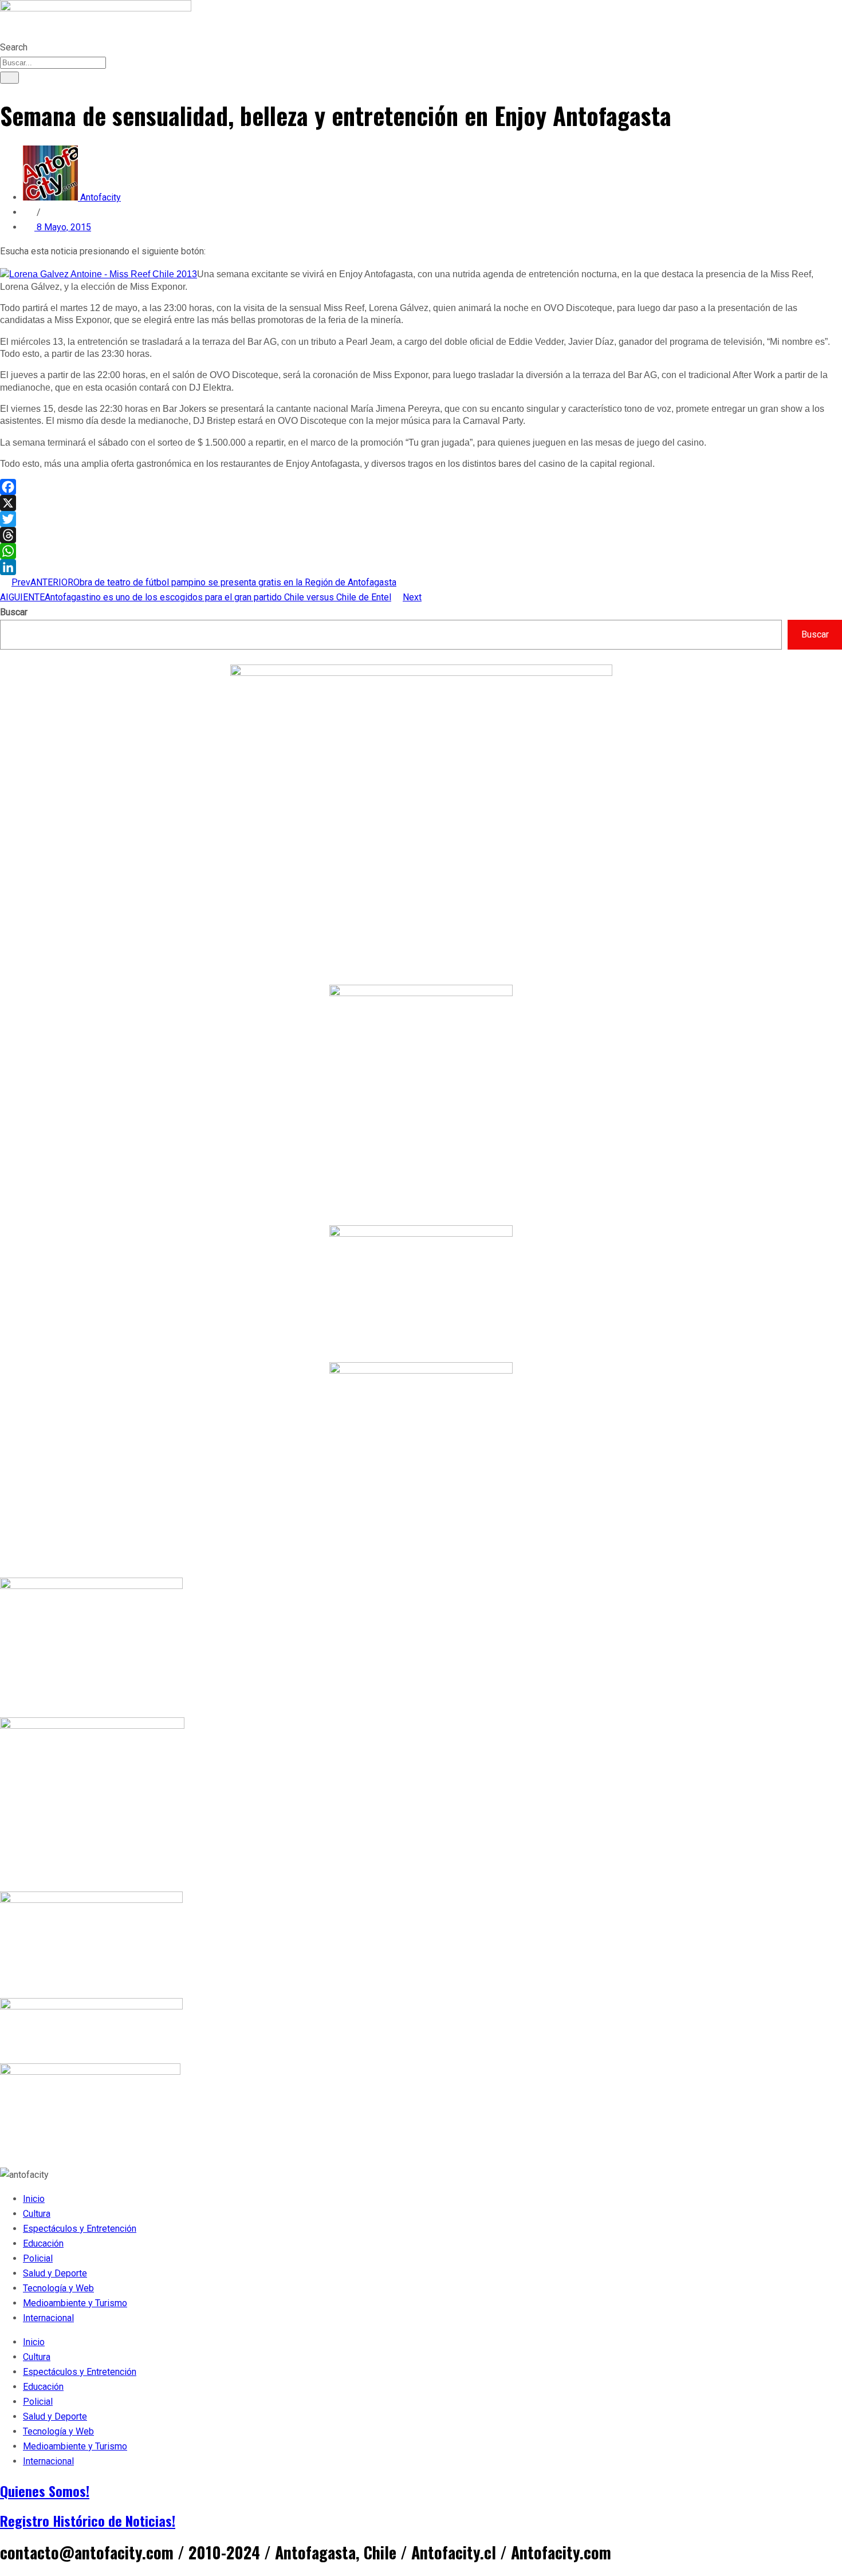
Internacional (48, 2318)
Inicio (34, 2199)
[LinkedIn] (421, 567)
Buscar (14, 612)
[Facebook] (421, 487)
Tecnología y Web (58, 2288)
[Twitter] (421, 519)
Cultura (37, 2214)
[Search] (9, 78)
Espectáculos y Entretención (80, 2229)
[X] (421, 503)
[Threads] (421, 535)
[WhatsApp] (421, 551)
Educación (43, 2243)
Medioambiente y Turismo (75, 2303)
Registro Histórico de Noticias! (88, 2520)
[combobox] (53, 63)
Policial (38, 2258)
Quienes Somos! (45, 2491)
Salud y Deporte (55, 2273)
